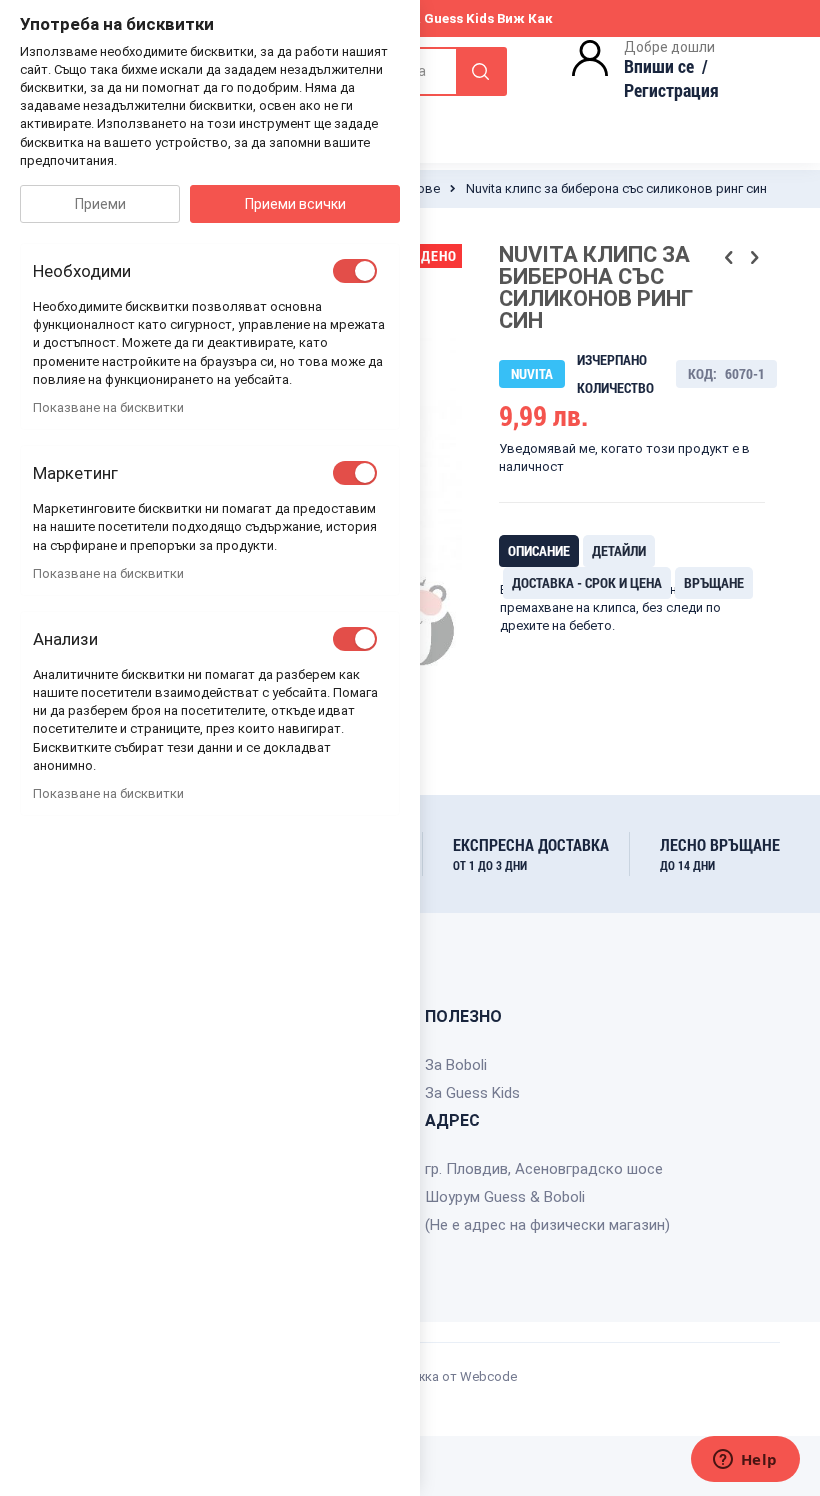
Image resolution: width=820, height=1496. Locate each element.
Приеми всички (295, 204)
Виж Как (525, 18)
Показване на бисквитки (108, 407)
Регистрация (671, 90)
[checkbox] (355, 271)
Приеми (100, 204)
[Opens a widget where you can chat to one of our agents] (745, 1461)
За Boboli (456, 1065)
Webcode (488, 1376)
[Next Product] (754, 258)
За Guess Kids (472, 1093)
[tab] (539, 551)
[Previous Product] (729, 258)
